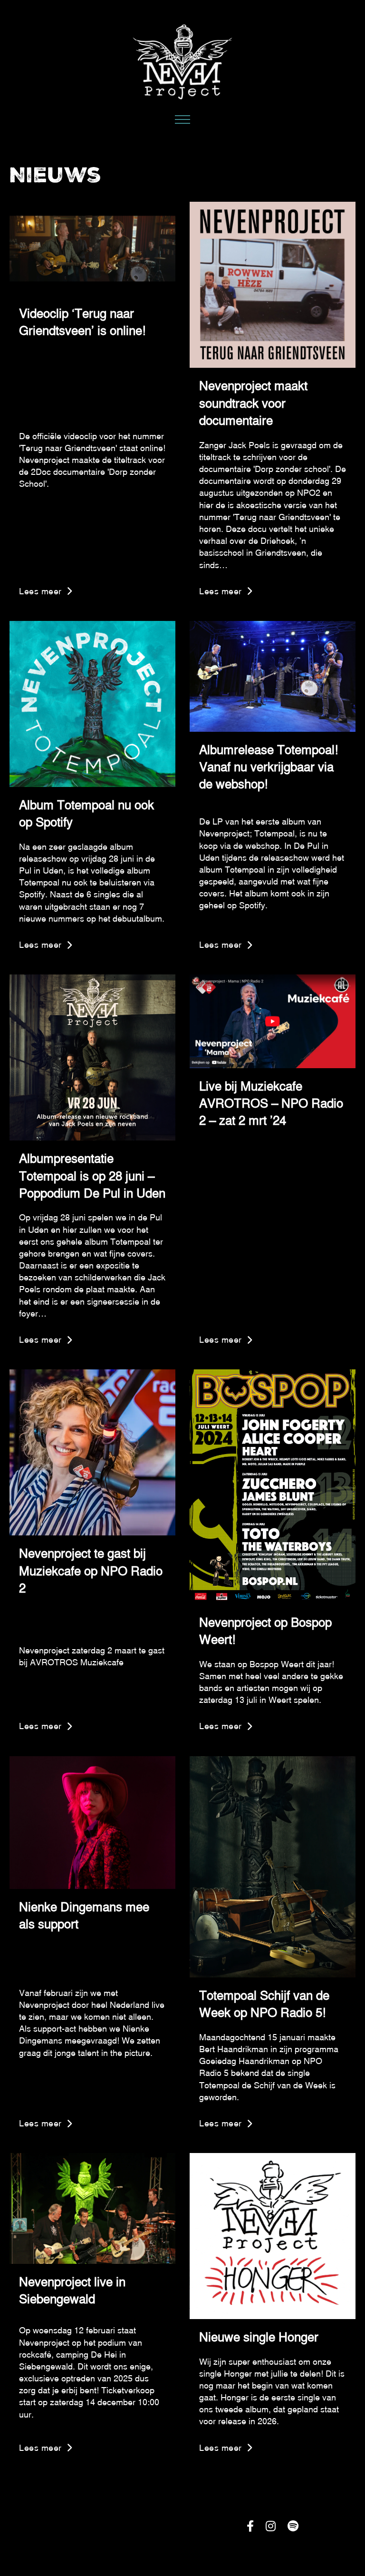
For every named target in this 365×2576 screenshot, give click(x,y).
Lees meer (40, 591)
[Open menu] (182, 120)
